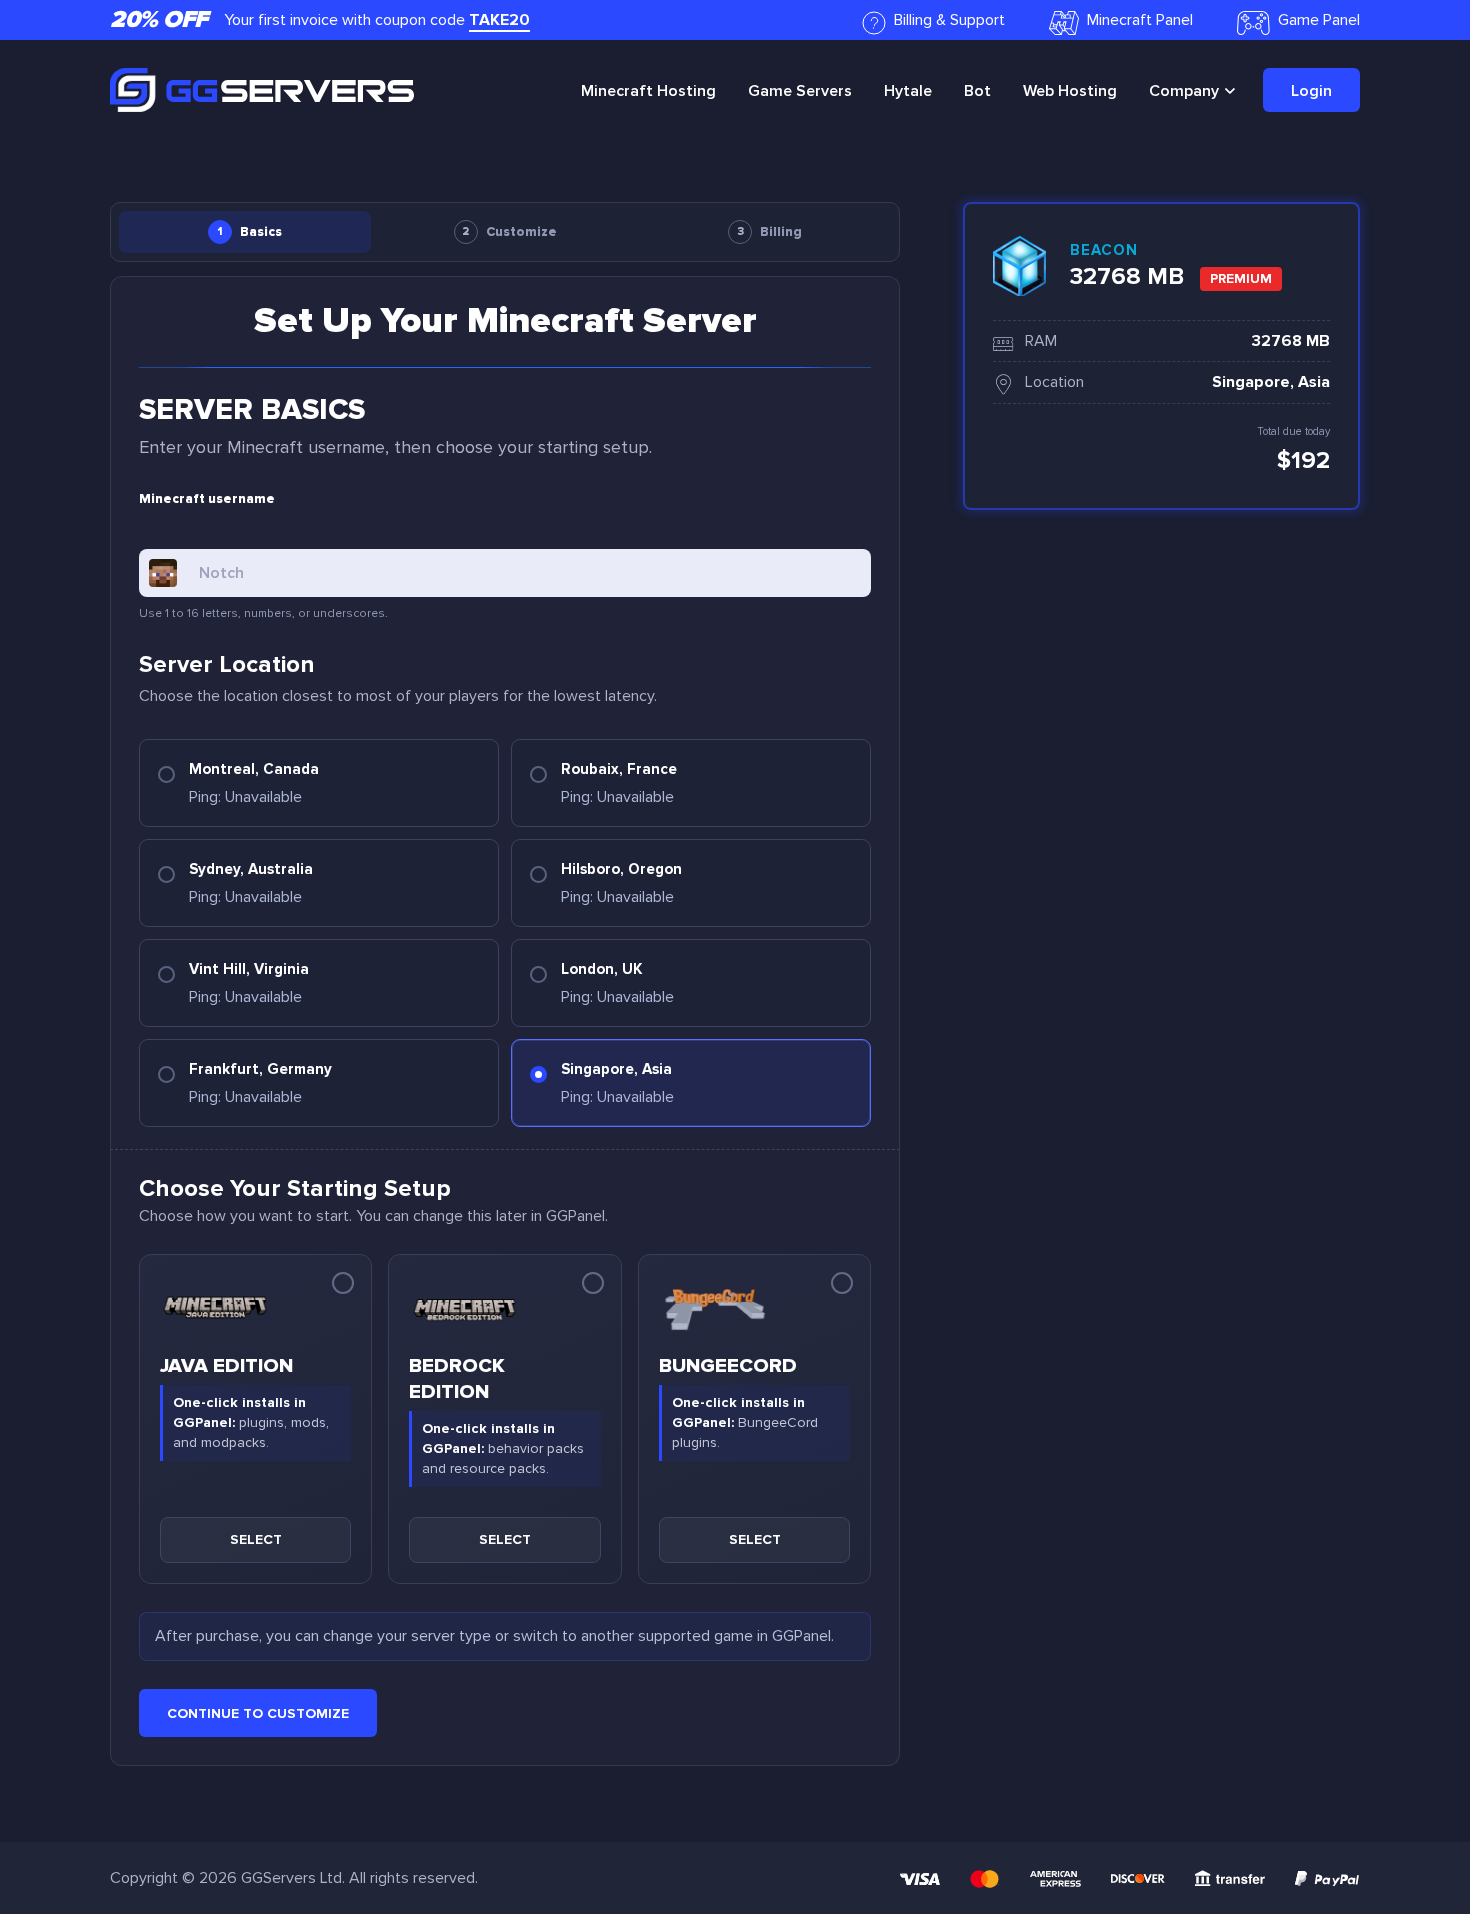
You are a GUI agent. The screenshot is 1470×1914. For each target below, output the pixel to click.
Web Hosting (1070, 91)
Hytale (908, 91)
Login (1311, 91)
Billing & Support (949, 20)
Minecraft (648, 91)
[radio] (319, 783)
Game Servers (800, 91)
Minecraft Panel (1140, 20)
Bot (977, 91)
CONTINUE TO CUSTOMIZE (258, 1713)
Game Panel (1319, 20)
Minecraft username (207, 499)
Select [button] (256, 1539)
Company (1184, 91)
